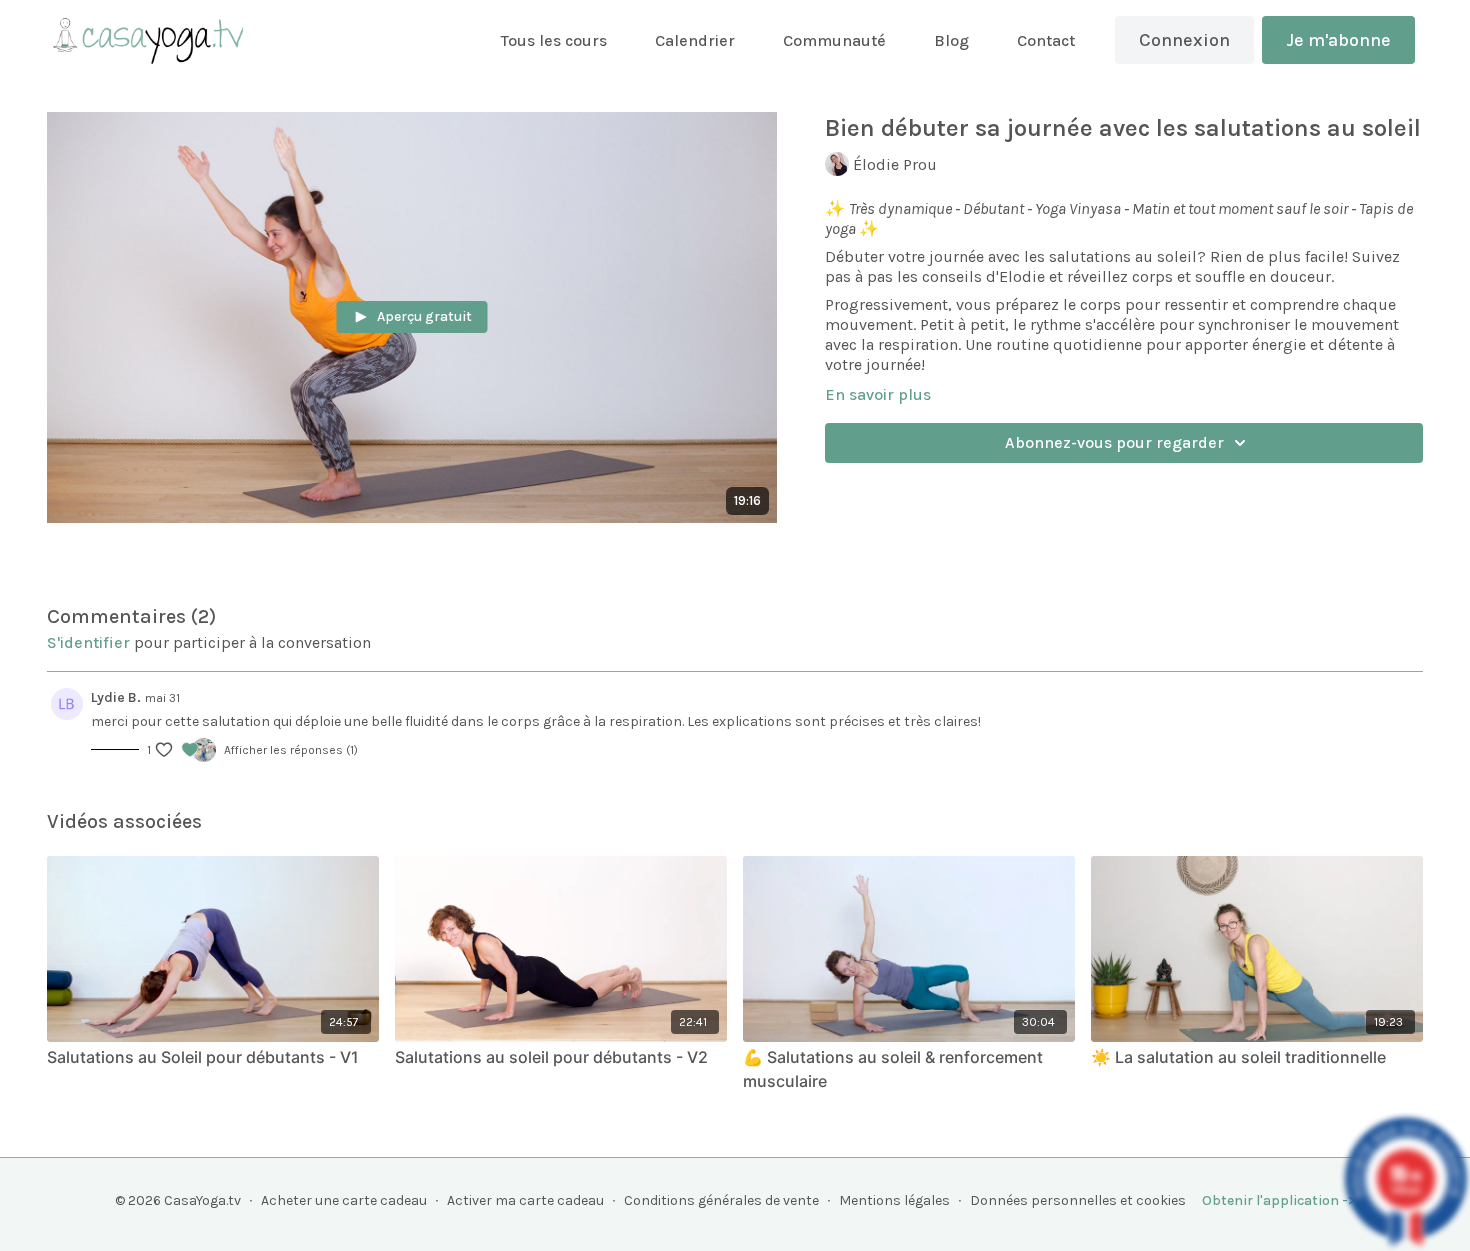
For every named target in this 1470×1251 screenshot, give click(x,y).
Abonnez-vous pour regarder (1114, 442)
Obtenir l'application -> (1278, 1200)
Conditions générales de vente (721, 1200)
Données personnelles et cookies (1078, 1200)
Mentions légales (894, 1200)
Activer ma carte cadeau (525, 1200)
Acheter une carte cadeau (344, 1200)
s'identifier (88, 642)
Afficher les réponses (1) (291, 750)
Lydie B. (116, 697)
